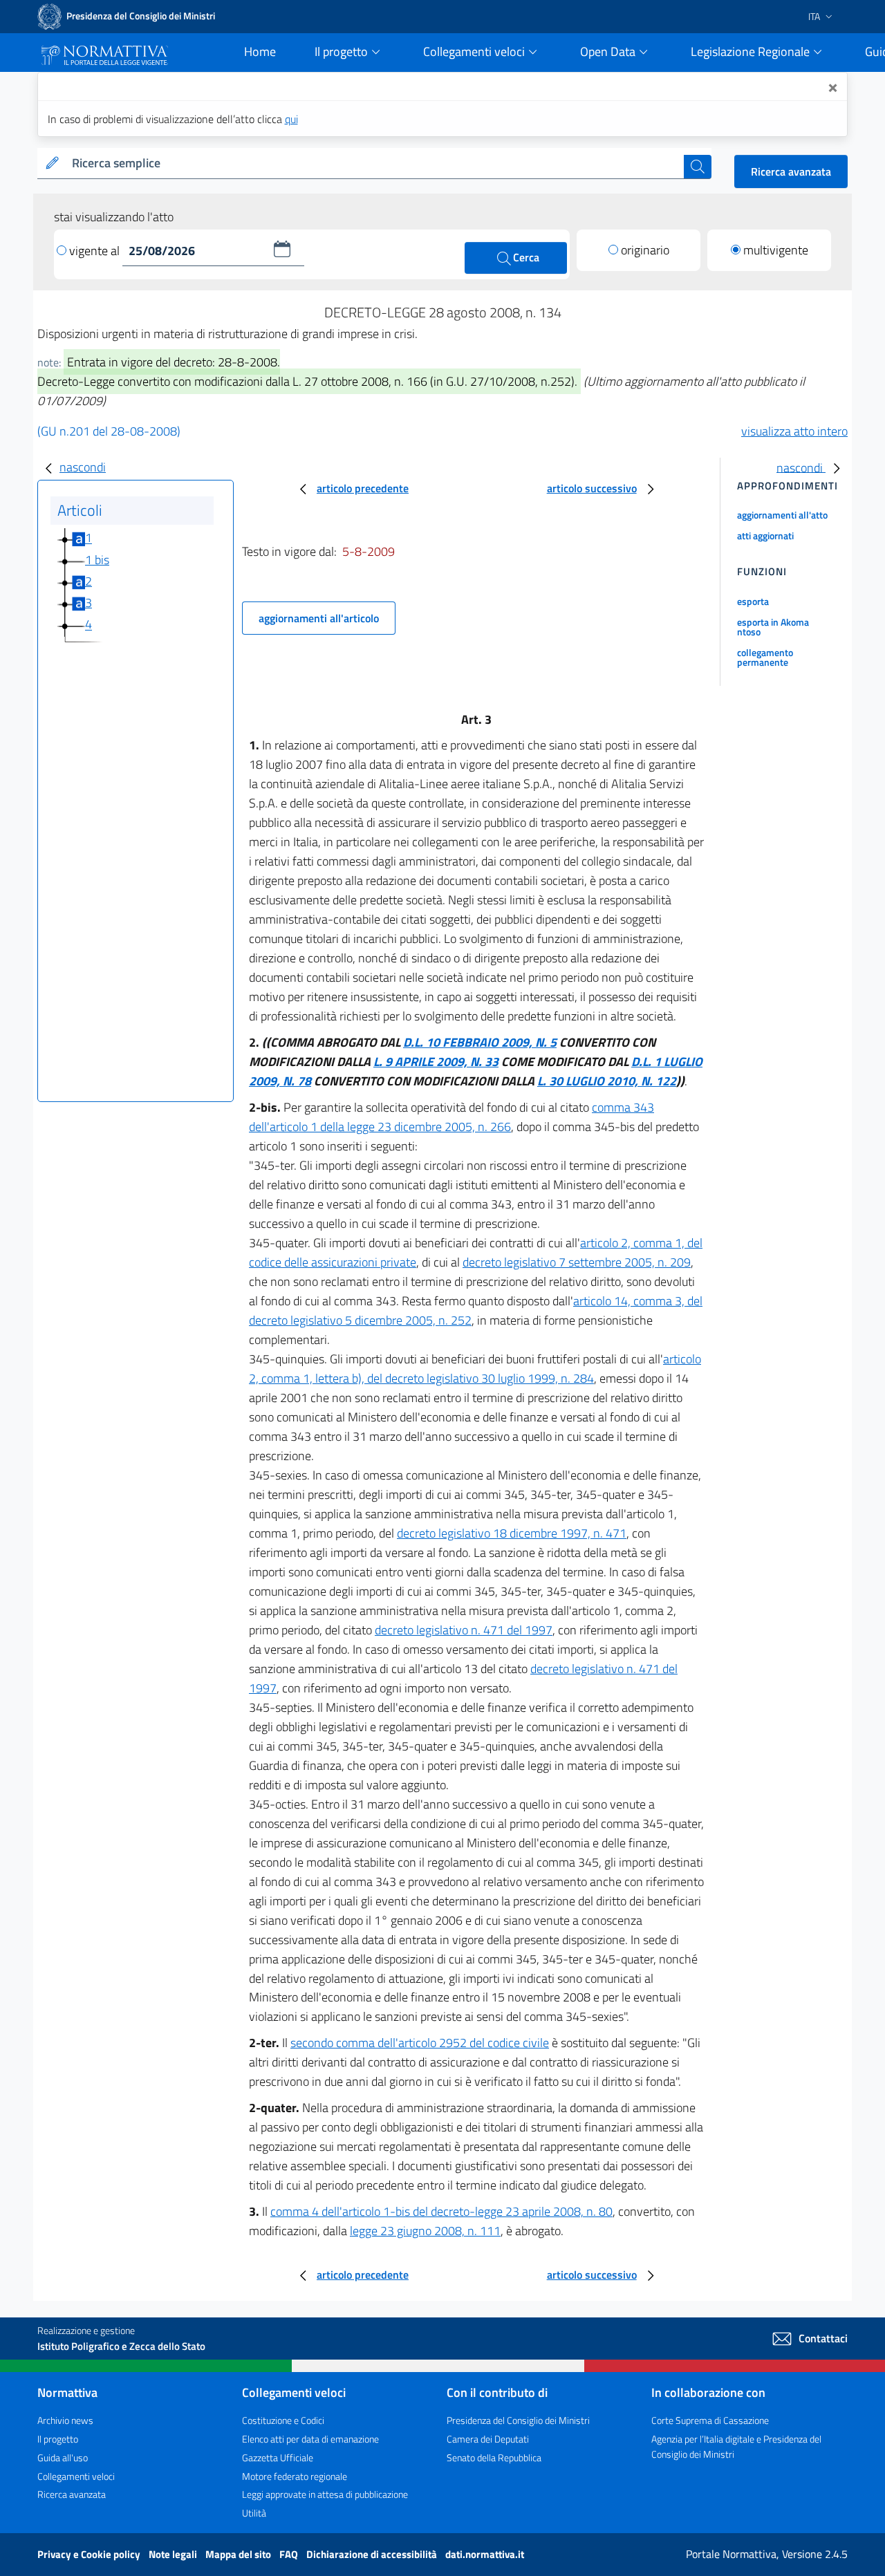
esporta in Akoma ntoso (773, 627)
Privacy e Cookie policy (90, 2554)
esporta (753, 601)
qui (291, 119)
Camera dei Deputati (488, 2439)
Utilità (254, 2513)
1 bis (97, 560)
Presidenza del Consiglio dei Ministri (518, 2420)
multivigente (776, 250)
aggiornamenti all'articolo (319, 618)
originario (645, 250)
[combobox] (375, 164)
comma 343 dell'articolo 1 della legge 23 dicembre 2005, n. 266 (451, 1117)
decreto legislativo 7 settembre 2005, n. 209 (577, 1262)
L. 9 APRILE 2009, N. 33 (436, 1062)
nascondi (83, 467)
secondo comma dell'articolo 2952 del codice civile (420, 2043)
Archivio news (65, 2420)
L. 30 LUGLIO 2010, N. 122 (607, 1081)
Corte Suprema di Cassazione (710, 2420)
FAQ (290, 2554)
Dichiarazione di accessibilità (373, 2554)
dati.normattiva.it (485, 2554)
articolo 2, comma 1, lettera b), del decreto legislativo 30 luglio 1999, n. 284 (475, 1369)
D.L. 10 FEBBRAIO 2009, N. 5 (480, 1042)
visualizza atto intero (794, 431)
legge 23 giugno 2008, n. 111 (425, 2231)
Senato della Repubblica (494, 2457)
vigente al (96, 251)
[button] (282, 249)
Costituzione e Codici (283, 2420)
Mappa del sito (239, 2554)
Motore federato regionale (295, 2476)
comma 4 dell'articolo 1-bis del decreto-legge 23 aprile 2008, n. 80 (441, 2211)
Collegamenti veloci (76, 2476)
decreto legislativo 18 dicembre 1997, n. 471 (512, 1533)
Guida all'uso (63, 2457)
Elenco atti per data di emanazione (310, 2439)
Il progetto (58, 2439)
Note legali (174, 2554)
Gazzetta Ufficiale (278, 2457)
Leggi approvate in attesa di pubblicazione (325, 2494)
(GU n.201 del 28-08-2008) (109, 431)
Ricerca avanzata (791, 171)
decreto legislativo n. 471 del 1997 (464, 1630)
